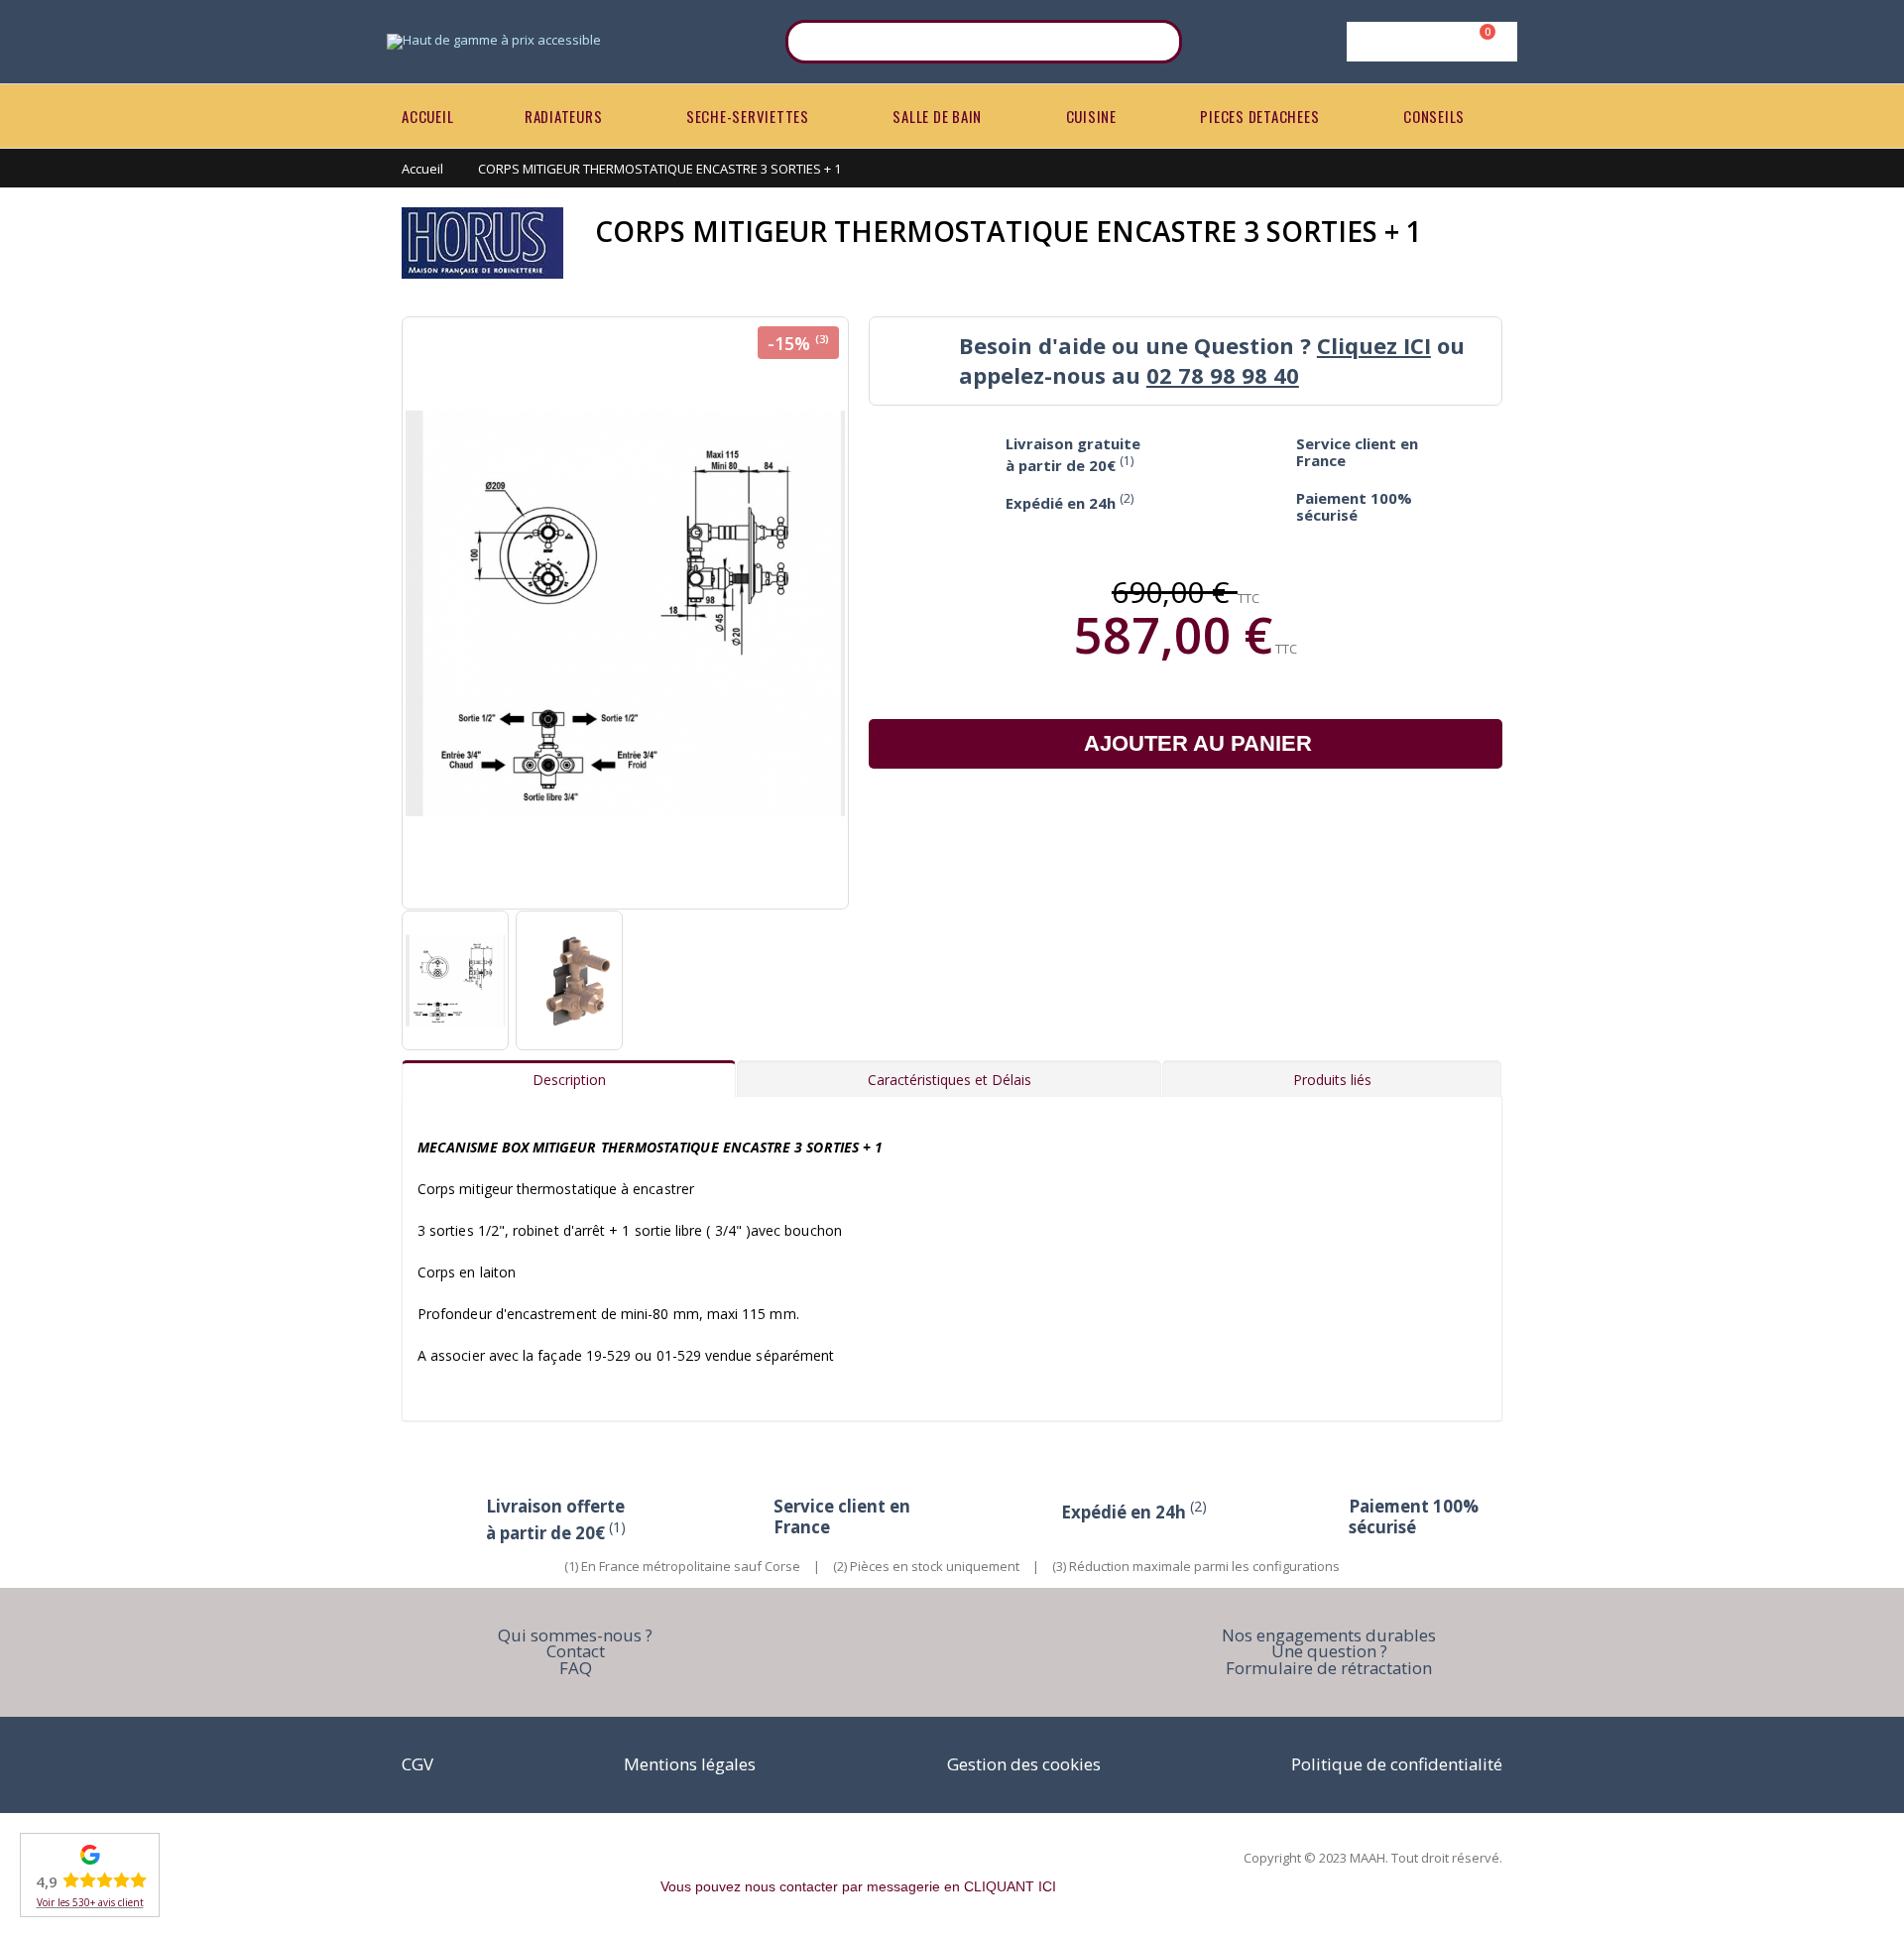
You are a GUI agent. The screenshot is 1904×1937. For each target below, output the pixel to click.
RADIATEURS (564, 116)
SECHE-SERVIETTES (748, 116)
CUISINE (1091, 116)
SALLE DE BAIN (937, 116)
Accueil (422, 169)
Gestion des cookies (1024, 1764)
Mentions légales (690, 1764)
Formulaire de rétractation (1329, 1668)
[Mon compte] (1428, 42)
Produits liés (1332, 1080)
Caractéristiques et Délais (950, 1080)
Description (569, 1080)
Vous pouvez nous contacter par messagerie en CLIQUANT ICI (858, 1886)
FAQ (576, 1668)
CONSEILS (1434, 116)
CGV (417, 1764)
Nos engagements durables (1329, 1635)
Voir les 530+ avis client (90, 1902)
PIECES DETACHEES (1259, 116)
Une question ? (1329, 1651)
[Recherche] (1154, 42)
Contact (576, 1651)
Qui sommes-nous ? (575, 1635)
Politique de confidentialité (1397, 1764)
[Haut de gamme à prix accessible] (494, 42)
